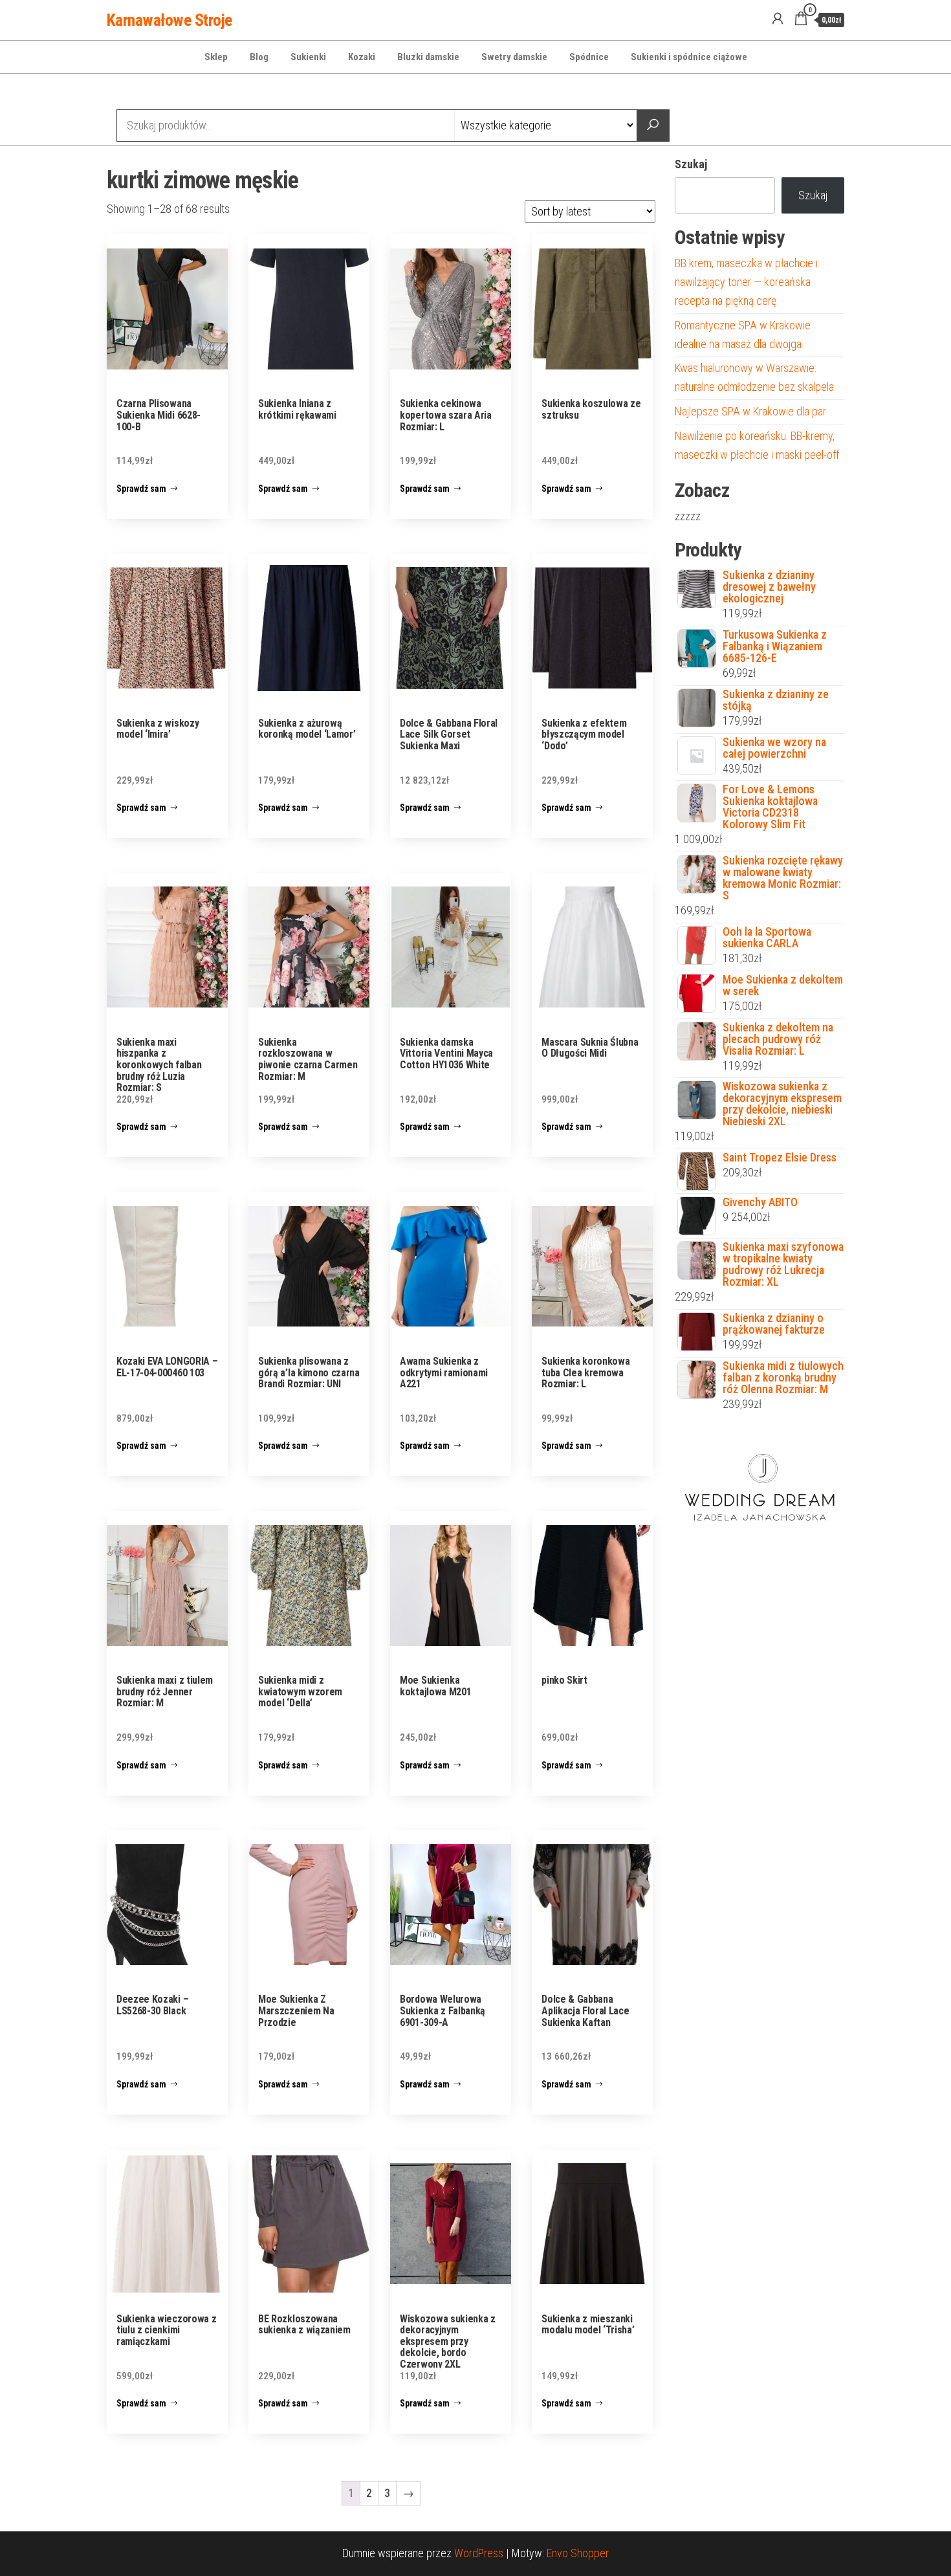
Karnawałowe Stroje (169, 20)
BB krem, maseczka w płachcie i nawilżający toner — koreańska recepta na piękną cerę (746, 282)
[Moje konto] (778, 19)
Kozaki (362, 57)
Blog (259, 57)
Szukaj (691, 164)
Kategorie (156, 93)
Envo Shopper (578, 2553)
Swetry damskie (514, 57)
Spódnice (589, 57)
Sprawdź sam (141, 489)
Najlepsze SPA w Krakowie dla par (750, 411)
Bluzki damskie (428, 57)
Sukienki (308, 57)
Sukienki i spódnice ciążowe (689, 57)
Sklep (216, 57)
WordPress (479, 2553)
